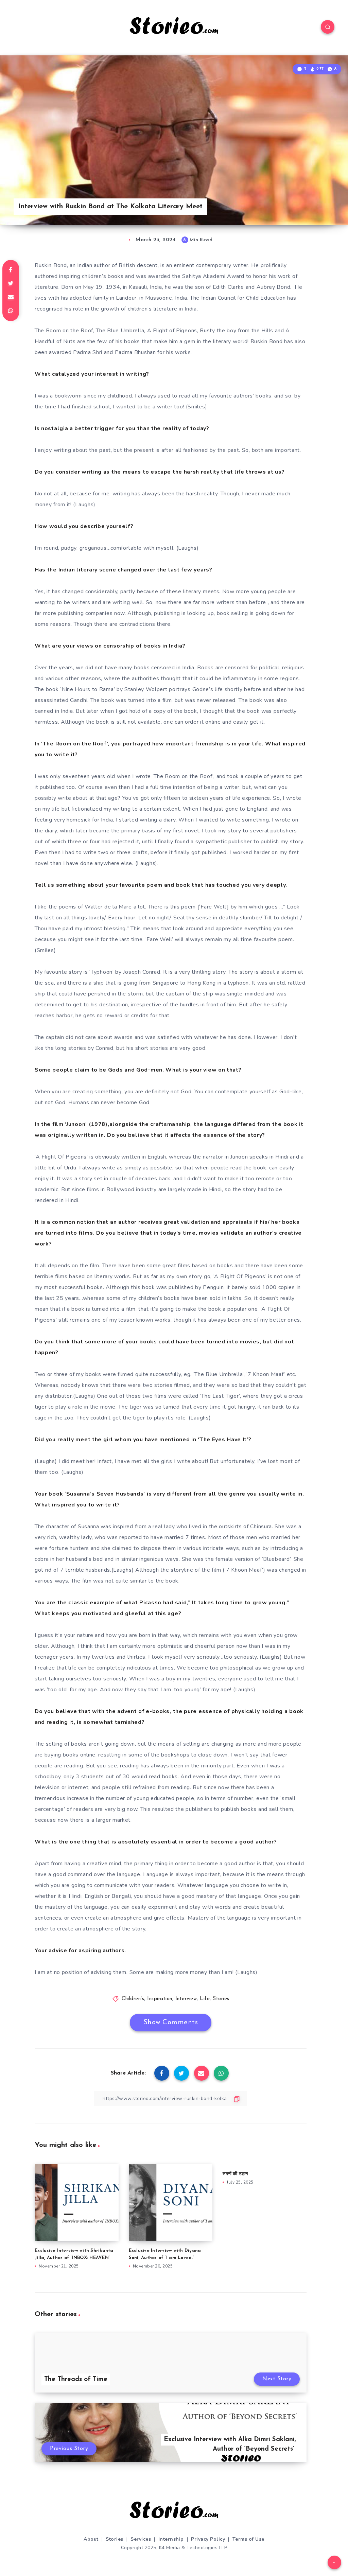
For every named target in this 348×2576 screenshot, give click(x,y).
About (91, 2539)
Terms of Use (248, 2539)
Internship (171, 2539)
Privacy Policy (208, 2539)
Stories (221, 1999)
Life (205, 1999)
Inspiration (160, 1999)
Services (141, 2539)
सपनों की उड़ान (235, 2174)
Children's (133, 1999)
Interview (186, 1999)
